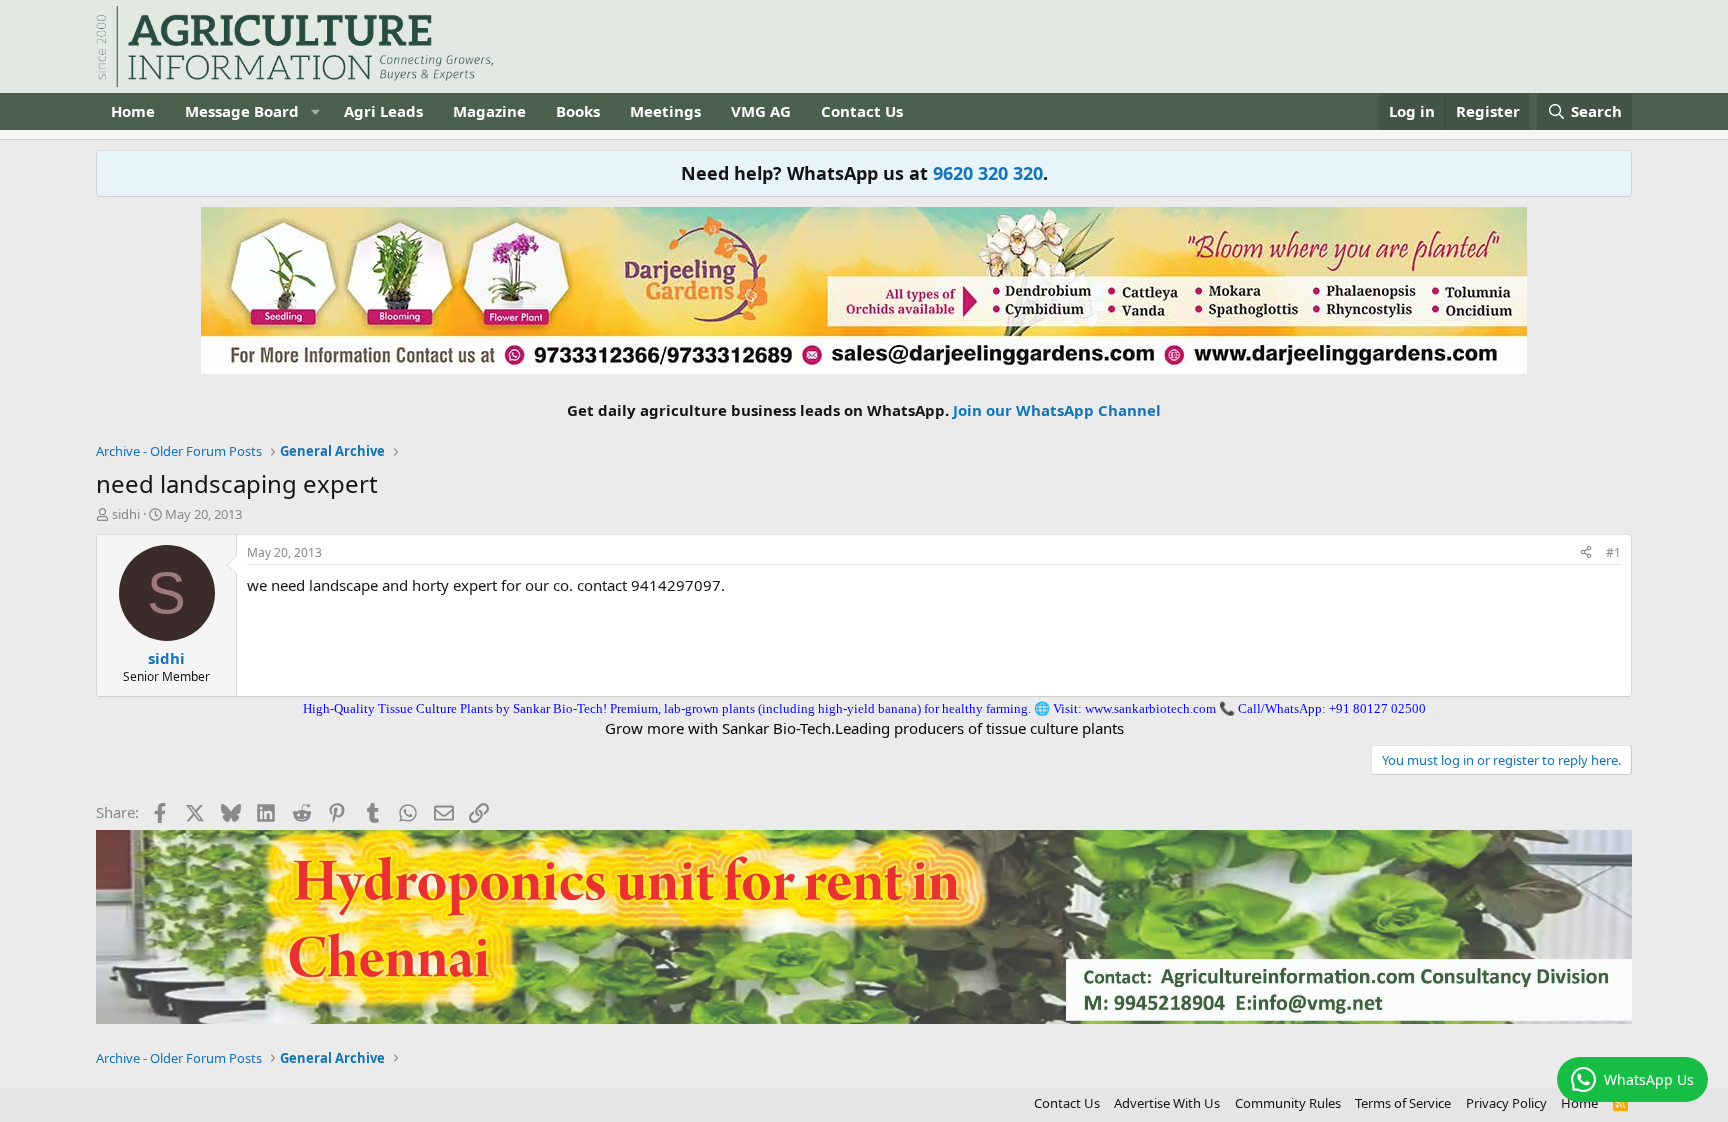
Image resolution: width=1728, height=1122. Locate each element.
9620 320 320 (988, 173)
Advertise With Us (1167, 1103)
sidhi (126, 514)
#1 (1613, 552)
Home (133, 111)
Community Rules (1288, 1103)
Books (578, 111)
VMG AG (761, 111)
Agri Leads (383, 111)
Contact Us (862, 111)
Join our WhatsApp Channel (1057, 410)
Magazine (489, 111)
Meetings (665, 111)
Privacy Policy (1506, 1103)
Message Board (242, 111)
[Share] (1586, 553)
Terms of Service (1403, 1103)
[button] (315, 111)
